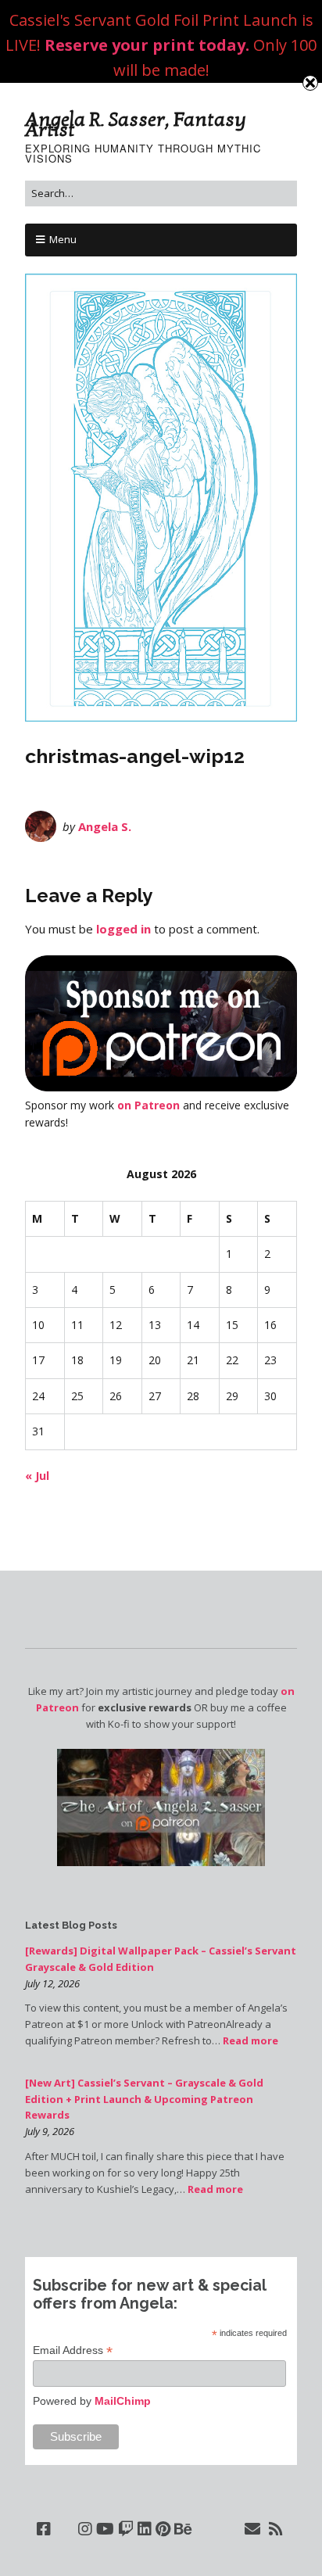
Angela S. (105, 826)
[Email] (253, 2529)
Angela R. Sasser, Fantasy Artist (136, 125)
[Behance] (183, 2529)
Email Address (73, 2350)
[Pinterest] (163, 2529)
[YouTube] (105, 2529)
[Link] (64, 2529)
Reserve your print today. (147, 45)
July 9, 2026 (50, 2131)
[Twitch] (126, 2529)
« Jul (37, 1476)
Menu (63, 239)
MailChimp (123, 2401)
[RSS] (276, 2529)
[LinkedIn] (145, 2529)
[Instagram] (85, 2529)
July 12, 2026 (52, 1983)
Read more (250, 2040)
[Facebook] (44, 2529)
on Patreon (148, 1105)
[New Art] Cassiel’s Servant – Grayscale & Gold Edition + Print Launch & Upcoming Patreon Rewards (144, 2099)
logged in (123, 929)
